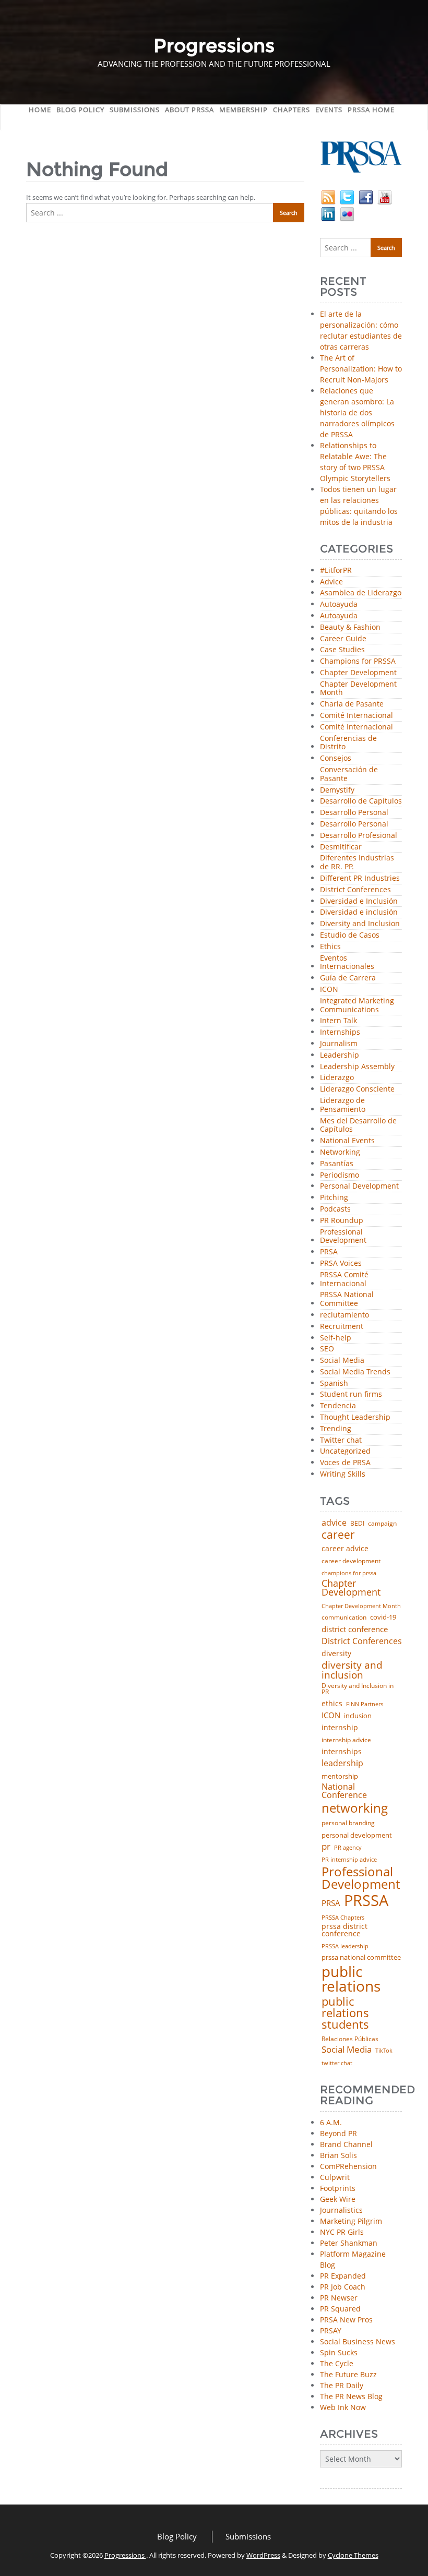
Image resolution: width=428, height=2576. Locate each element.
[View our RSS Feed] (328, 196)
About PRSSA (189, 110)
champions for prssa (349, 1573)
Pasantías (337, 1164)
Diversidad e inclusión (359, 912)
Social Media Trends (355, 1372)
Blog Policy (80, 110)
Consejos (336, 758)
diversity (336, 1654)
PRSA (329, 1252)
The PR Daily (342, 2385)
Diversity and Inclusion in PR (358, 1689)
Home (40, 110)
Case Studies (342, 650)
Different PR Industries (360, 878)
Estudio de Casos (350, 935)
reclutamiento (344, 1315)
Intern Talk (338, 1021)
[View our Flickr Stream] (347, 213)
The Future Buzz (348, 2374)
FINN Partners (365, 1704)
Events (329, 110)
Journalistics (341, 2210)
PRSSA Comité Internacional (344, 1279)
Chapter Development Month (358, 689)
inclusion (358, 1716)
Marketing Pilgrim (351, 2221)
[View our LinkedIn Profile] (328, 213)
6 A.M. (331, 2122)
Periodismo (340, 1175)
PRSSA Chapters (343, 1918)
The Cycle (337, 2363)
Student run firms (351, 1394)
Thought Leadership (355, 1417)
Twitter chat (341, 1440)
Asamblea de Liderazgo (361, 593)
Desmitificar (341, 847)
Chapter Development (358, 673)
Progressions (125, 2555)
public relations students (345, 2013)
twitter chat (337, 2063)
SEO (327, 1349)
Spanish (334, 1383)
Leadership (340, 1055)
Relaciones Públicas (350, 2039)
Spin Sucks (339, 2352)
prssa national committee (361, 1958)
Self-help (336, 1338)
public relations (351, 1979)
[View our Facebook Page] (366, 196)
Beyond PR (338, 2133)
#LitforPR (336, 571)
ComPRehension (348, 2166)
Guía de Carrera (348, 978)
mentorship (340, 1776)
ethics (332, 1704)
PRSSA (366, 1901)
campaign (382, 1524)
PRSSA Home (371, 110)
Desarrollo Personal (354, 813)
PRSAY (331, 2331)
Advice (331, 582)
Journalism (339, 1044)
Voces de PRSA (345, 1463)
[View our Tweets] (347, 196)
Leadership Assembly (357, 1067)
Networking (340, 1152)
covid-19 (383, 1618)
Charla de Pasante (352, 704)
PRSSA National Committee (347, 1299)
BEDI (357, 1524)
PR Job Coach (343, 2287)
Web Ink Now (343, 2407)
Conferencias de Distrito (348, 743)
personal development (357, 1835)
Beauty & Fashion (350, 627)
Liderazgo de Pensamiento (343, 1105)
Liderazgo (337, 1078)
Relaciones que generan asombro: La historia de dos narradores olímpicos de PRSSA (357, 412)
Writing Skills (343, 1474)
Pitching (334, 1198)
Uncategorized (345, 1451)
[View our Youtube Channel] (385, 196)
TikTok (384, 2050)
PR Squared (340, 2309)
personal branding (348, 1823)
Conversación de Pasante (349, 774)
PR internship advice (349, 1860)
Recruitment (342, 1327)
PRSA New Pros (346, 2320)
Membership (243, 110)
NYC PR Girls (342, 2232)
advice (334, 1523)
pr (326, 1846)
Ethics (330, 947)
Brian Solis (338, 2155)
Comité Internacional (356, 716)
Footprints (338, 2188)
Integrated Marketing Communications (357, 1005)
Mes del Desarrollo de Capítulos (358, 1125)
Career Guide (343, 639)
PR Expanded (343, 2276)
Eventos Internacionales (347, 963)
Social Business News (358, 2341)
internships (342, 1752)
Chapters (292, 110)
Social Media (342, 1361)
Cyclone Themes (353, 2555)
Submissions (135, 110)
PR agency (348, 1848)
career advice (345, 1549)
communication (344, 1618)
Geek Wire (338, 2199)
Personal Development (359, 1186)
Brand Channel (346, 2144)
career (338, 1535)
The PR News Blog (351, 2396)
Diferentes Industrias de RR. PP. (357, 862)
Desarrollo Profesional (359, 836)
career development (351, 1561)
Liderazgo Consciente (357, 1089)
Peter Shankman (349, 2243)
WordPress (263, 2555)
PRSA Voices (341, 1263)
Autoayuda (339, 604)
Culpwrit (335, 2177)
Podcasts (335, 1209)
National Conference (344, 1791)
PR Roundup (342, 1221)
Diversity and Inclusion (360, 924)
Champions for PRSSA (358, 661)
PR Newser (339, 2298)
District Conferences (355, 890)
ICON (329, 990)
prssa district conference (344, 1930)
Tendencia (338, 1406)
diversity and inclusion (352, 1670)
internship (340, 1728)
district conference (355, 1629)
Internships (340, 1032)
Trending (336, 1429)
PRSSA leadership (345, 1946)
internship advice (346, 1740)
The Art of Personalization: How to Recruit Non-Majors (361, 369)
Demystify (337, 790)
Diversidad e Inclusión (359, 901)
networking (355, 1808)
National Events (347, 1141)
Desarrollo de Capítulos (361, 801)
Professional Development (343, 1237)
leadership (342, 1764)
